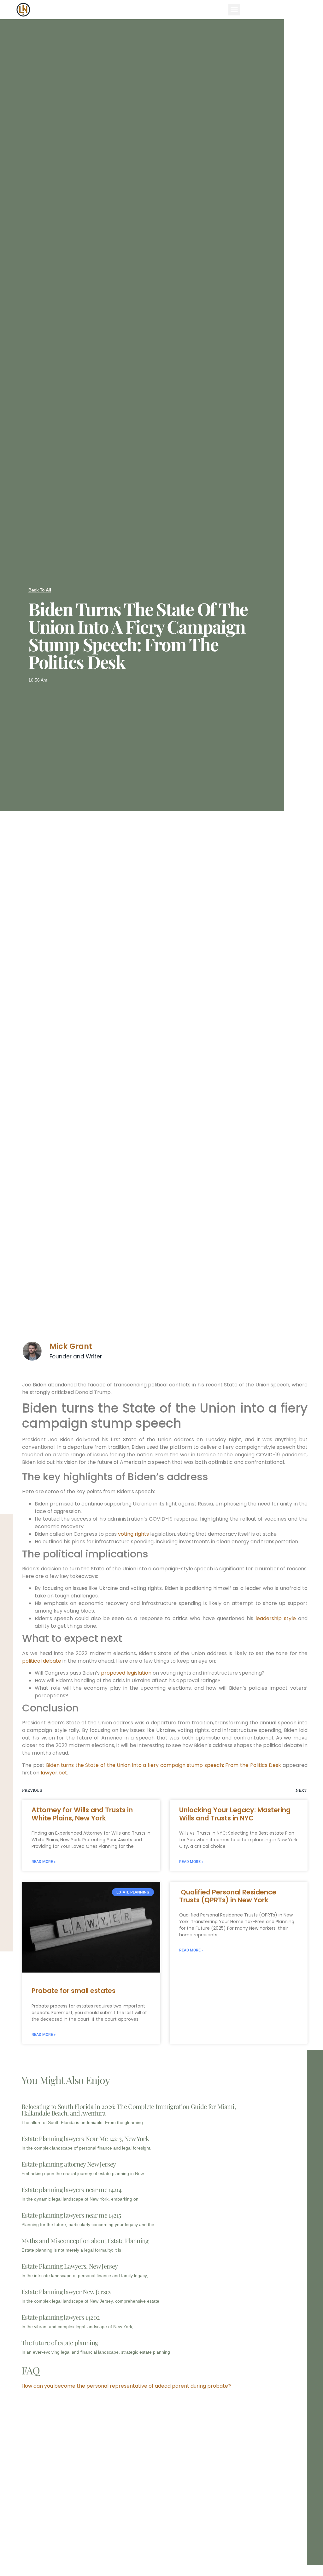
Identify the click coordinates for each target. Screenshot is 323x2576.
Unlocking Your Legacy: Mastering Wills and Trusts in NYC (235, 1814)
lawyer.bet (54, 1773)
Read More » (44, 1862)
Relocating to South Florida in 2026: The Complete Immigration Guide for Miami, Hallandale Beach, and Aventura (129, 2110)
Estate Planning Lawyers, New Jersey (70, 2266)
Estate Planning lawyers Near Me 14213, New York (85, 2138)
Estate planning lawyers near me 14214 (71, 2189)
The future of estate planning (60, 2342)
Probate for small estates (73, 1991)
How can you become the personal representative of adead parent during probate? (126, 2386)
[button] (234, 10)
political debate (42, 1661)
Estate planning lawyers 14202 (61, 2317)
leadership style (276, 1618)
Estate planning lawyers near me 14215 (71, 2215)
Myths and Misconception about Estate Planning (85, 2240)
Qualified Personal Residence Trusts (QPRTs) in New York (228, 1896)
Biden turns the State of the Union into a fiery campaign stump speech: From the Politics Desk (164, 1765)
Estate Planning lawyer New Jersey (67, 2291)
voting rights (133, 1534)
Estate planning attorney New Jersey (69, 2164)
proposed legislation (126, 1673)
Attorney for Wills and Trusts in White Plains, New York (82, 1814)
